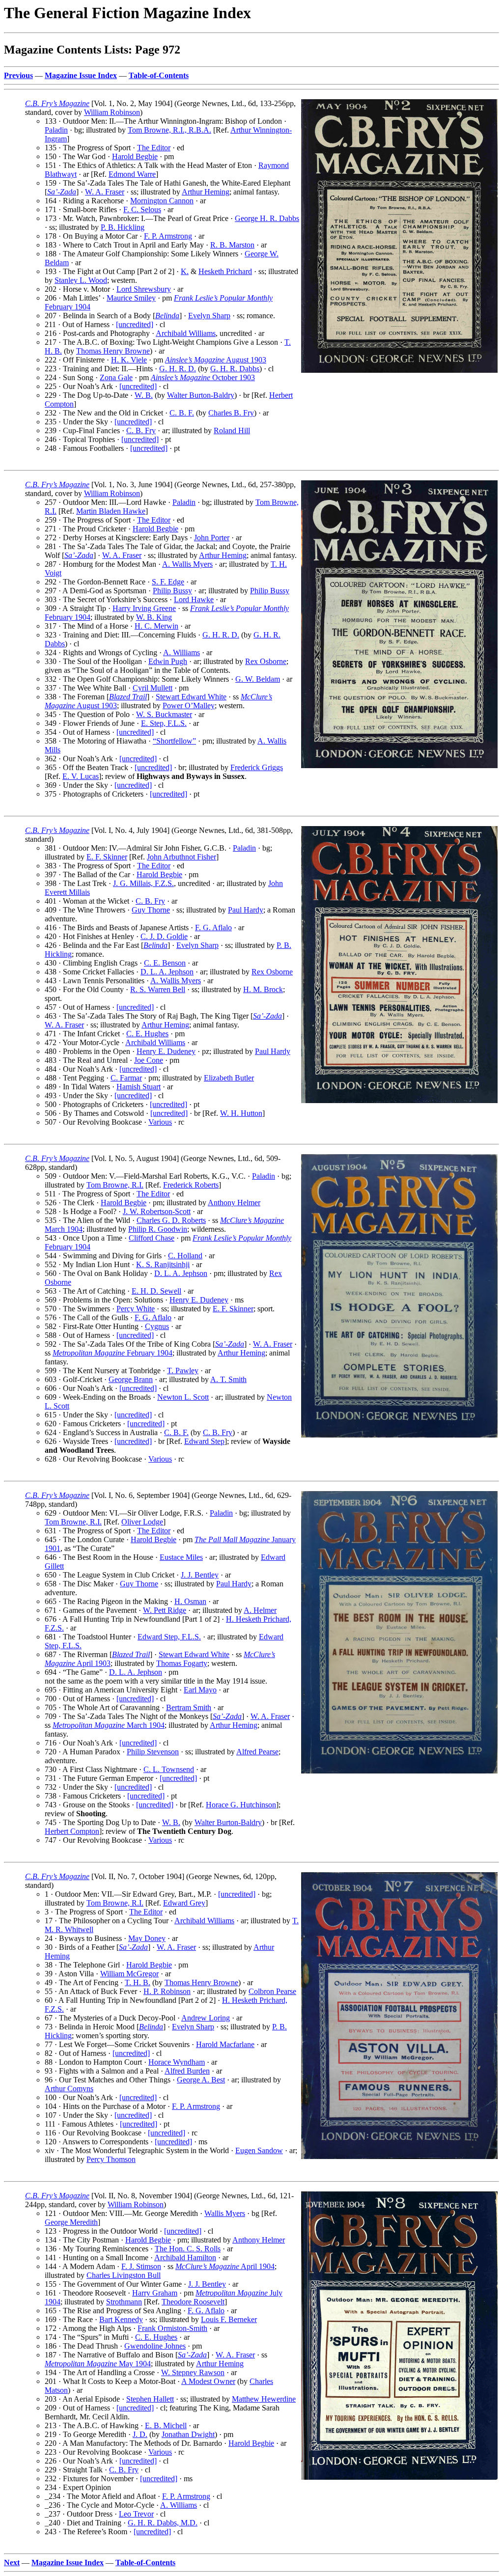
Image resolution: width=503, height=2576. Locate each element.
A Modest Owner (208, 2381)
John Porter (212, 538)
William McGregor (129, 1974)
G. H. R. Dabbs (235, 369)
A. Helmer (260, 1610)
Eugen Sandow (259, 2150)
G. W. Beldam (258, 679)
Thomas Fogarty (182, 1663)
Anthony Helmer (234, 1203)
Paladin (56, 130)
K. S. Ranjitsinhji (163, 1264)
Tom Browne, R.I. (115, 1185)
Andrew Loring (206, 2018)
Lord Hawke (194, 599)
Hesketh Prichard (225, 271)
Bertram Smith (189, 1707)
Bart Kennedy (121, 2319)
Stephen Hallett (150, 2399)
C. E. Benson (165, 963)
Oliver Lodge (142, 1522)
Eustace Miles (181, 1557)
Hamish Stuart (139, 1087)
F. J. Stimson (141, 2266)
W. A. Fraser (105, 192)
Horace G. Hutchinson (241, 1805)
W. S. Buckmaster (164, 714)
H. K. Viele (129, 360)
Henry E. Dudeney (166, 1051)
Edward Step (204, 1441)
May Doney (147, 1938)
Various (160, 1122)
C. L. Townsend (169, 1769)
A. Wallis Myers (187, 564)
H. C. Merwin (156, 626)
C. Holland (185, 1256)
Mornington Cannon (162, 201)
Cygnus (157, 1326)
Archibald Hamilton (185, 2257)
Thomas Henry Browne (113, 351)
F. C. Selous (142, 209)
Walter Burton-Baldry (201, 395)
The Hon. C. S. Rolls (188, 2249)
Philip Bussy (172, 591)
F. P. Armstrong (168, 236)
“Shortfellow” (174, 741)
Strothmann (124, 2302)
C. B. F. (182, 413)
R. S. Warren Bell (158, 989)
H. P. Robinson (167, 1991)
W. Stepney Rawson (193, 2372)
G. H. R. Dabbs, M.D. (163, 2523)
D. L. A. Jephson (167, 972)
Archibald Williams (186, 333)
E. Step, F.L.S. (164, 723)
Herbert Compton (72, 1831)
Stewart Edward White (191, 697)
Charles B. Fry (231, 413)
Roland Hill (232, 430)
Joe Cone (149, 1060)
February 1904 (112, 1353)
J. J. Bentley (200, 1575)
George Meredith (71, 2222)
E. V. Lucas (81, 776)
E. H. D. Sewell (156, 1291)
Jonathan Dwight (188, 2434)
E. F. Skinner (107, 857)
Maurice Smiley (131, 298)
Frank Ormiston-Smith (172, 2328)
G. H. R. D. (178, 369)
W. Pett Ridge (165, 1610)
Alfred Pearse (257, 1752)
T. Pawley (183, 1371)
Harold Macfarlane (225, 2044)
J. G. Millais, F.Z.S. (143, 883)
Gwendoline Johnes (155, 2346)
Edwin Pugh (168, 661)
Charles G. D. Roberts (171, 1220)
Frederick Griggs (257, 767)
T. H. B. (138, 1982)
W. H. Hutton (241, 1113)
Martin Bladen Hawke (111, 511)
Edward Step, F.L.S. (169, 1637)
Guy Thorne (151, 910)
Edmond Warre (132, 174)
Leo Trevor (136, 2514)
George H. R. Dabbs (267, 218)
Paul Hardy (246, 910)
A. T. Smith (228, 1379)
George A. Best (201, 2080)
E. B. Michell (166, 2425)
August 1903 (216, 360)
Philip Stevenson (153, 1752)
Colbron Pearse (272, 1991)
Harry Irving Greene (144, 608)
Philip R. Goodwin (158, 1229)
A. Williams (182, 652)
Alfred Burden (187, 2071)
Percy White (136, 1309)
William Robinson (112, 112)
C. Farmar (126, 1078)
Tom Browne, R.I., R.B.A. (169, 130)
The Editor (154, 148)
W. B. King (154, 617)
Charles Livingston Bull (124, 2275)
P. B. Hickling (123, 227)
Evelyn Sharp (209, 316)
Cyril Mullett (153, 688)
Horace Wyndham (177, 2062)
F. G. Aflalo (213, 928)
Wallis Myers (225, 2213)
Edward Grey (184, 1903)
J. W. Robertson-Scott (157, 1211)
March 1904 (109, 1725)
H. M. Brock (263, 989)
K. (185, 271)
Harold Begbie (135, 156)
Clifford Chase (152, 1238)
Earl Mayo (200, 1690)
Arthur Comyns (69, 2089)
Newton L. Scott (183, 1397)
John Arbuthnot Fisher (182, 857)
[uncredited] (135, 324)
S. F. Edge (168, 582)
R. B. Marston (232, 245)
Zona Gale (116, 377)
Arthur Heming (206, 192)
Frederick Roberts (191, 1185)
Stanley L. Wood (81, 280)
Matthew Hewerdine (264, 2399)
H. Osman (190, 1601)
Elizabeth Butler (229, 1078)
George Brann (131, 1379)
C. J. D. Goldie (164, 936)
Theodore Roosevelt (193, 2302)
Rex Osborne (266, 661)
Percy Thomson (111, 2159)
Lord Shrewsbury (144, 289)
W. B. (144, 395)
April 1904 (225, 2266)
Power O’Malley (189, 706)
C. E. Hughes (147, 1034)
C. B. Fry (141, 430)
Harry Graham (155, 2293)
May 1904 (98, 2364)
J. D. (140, 2434)
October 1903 (203, 377)
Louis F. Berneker (229, 2319)
